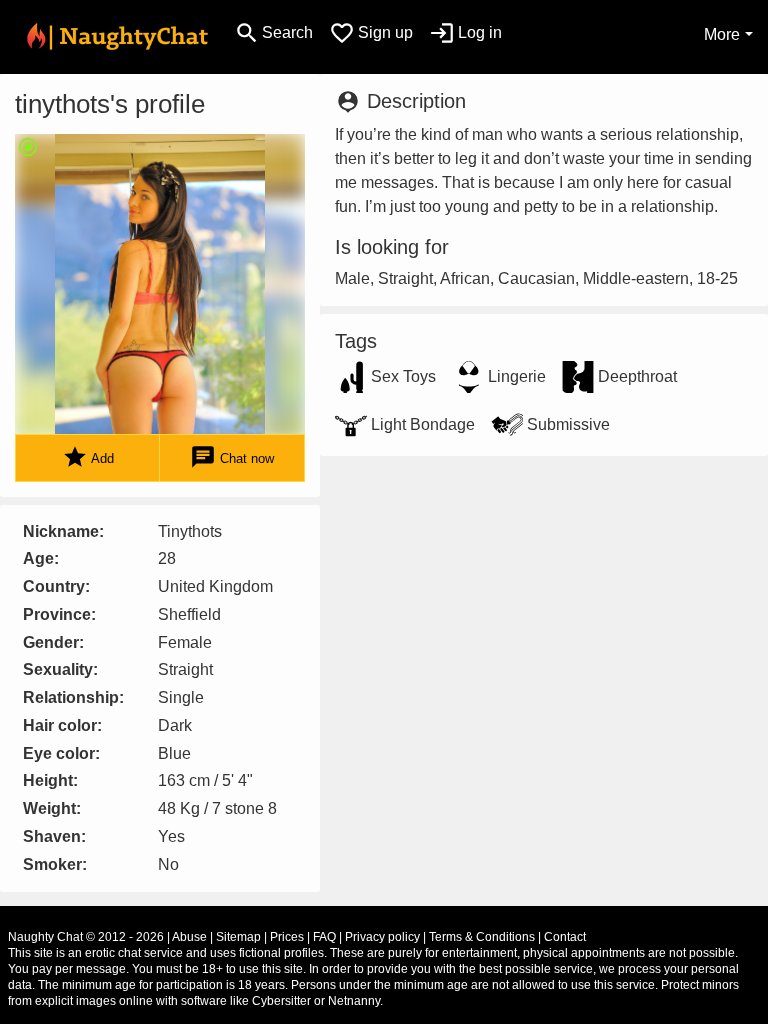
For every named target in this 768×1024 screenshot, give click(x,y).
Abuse (189, 937)
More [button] (722, 34)
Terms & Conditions (482, 937)
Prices (287, 937)
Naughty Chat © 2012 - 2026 (86, 937)
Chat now (232, 457)
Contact (565, 937)
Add (88, 457)
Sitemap (238, 937)
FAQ (324, 937)
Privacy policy (382, 937)
